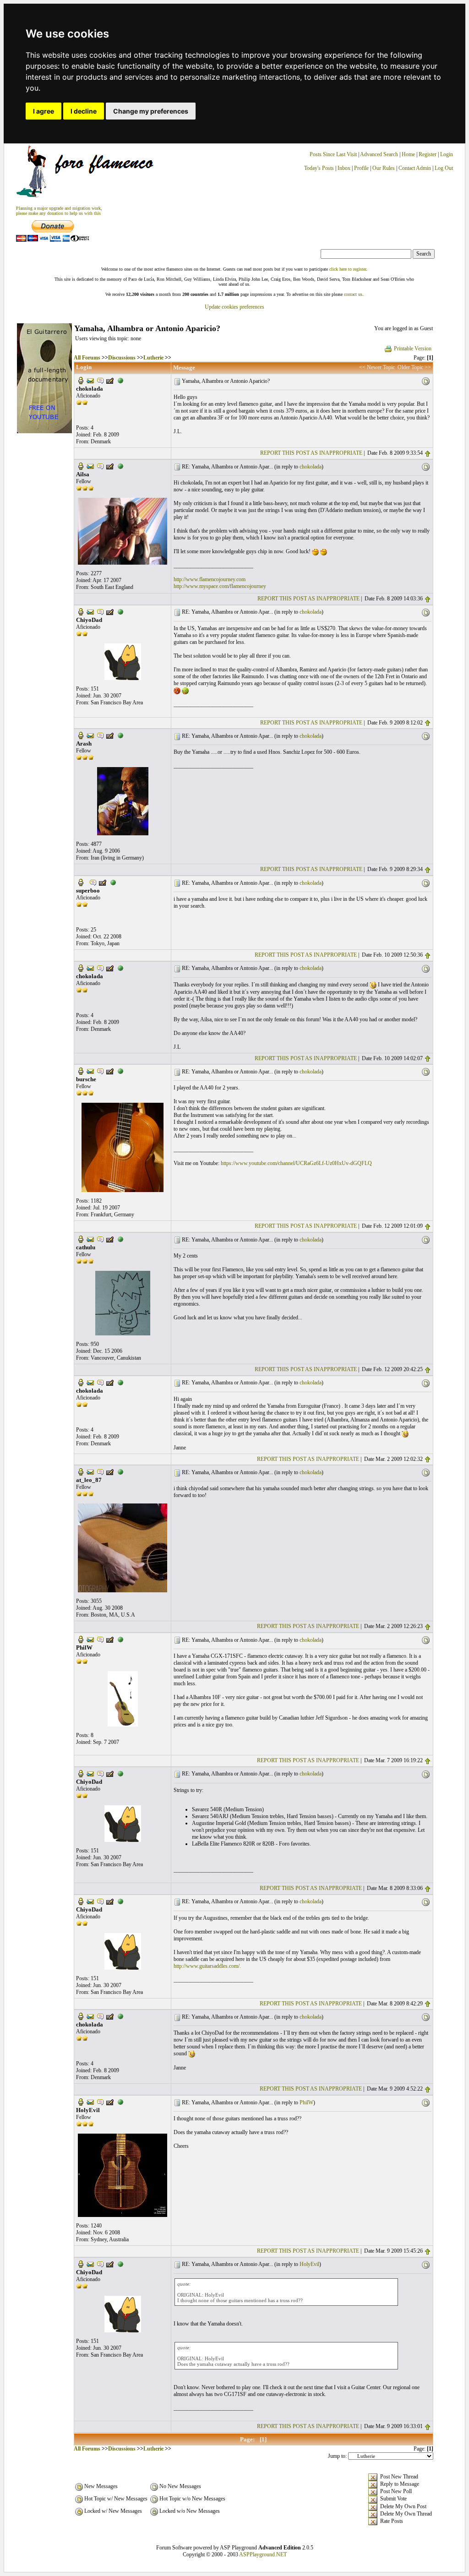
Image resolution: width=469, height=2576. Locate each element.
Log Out (444, 168)
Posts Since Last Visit (333, 154)
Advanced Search (379, 154)
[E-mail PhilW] (90, 1639)
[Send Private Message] (100, 380)
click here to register (348, 269)
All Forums (87, 358)
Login (447, 154)
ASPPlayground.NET (263, 2554)
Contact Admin (415, 168)
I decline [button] (84, 111)
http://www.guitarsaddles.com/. (207, 1966)
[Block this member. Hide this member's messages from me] (120, 380)
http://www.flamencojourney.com (210, 579)
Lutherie (153, 358)
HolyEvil (309, 2264)
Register (428, 154)
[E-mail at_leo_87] (90, 1471)
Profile (361, 168)
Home (408, 154)
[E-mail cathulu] (90, 1239)
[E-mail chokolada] (90, 380)
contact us (353, 294)
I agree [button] (44, 111)
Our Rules (384, 168)
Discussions (122, 358)
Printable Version (413, 349)
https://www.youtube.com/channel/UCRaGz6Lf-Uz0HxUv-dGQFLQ (296, 1163)
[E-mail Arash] (90, 735)
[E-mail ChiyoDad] (90, 611)
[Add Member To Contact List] (110, 380)
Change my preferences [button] (151, 111)
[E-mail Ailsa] (90, 466)
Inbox (344, 168)
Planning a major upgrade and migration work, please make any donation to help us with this (59, 211)
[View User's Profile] (81, 380)
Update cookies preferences (234, 307)
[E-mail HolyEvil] (90, 2102)
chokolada (311, 467)
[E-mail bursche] (90, 1071)
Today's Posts (319, 168)
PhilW (306, 2102)
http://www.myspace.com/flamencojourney (220, 586)
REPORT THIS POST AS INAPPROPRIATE (311, 453)
